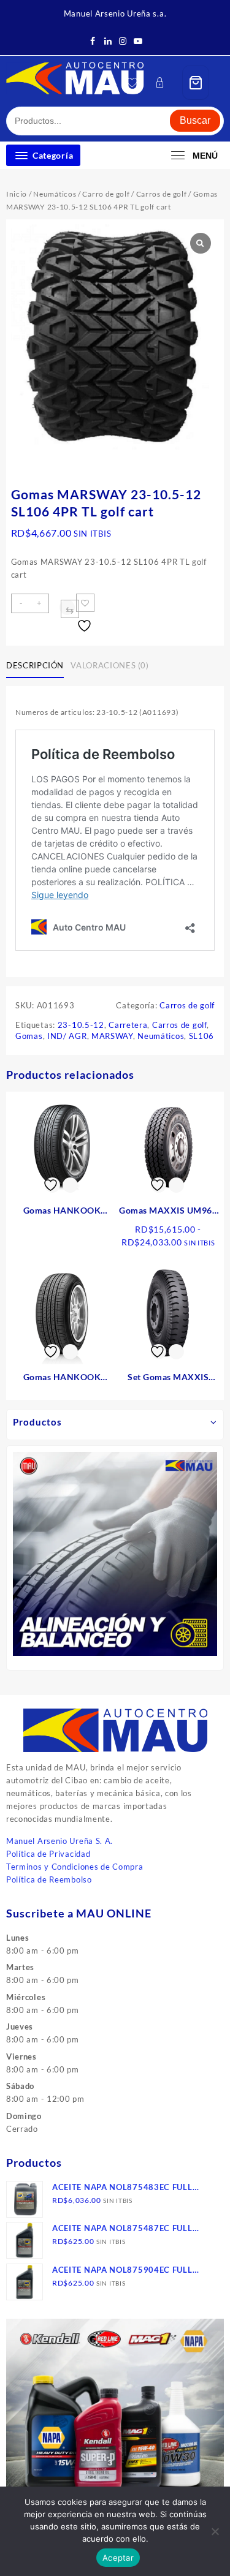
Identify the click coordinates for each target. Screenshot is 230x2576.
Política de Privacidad (48, 1854)
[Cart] (196, 82)
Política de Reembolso (49, 1879)
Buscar (195, 120)
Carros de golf (162, 194)
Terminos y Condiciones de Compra (75, 1867)
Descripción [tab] (35, 665)
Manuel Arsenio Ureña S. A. (59, 1841)
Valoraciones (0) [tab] (109, 665)
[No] (215, 2531)
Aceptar (118, 2558)
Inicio (17, 194)
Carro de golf (106, 194)
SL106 (202, 1036)
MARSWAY (112, 1036)
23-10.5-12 (81, 1025)
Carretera (128, 1025)
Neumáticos (55, 194)
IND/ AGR (67, 1036)
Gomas (29, 1036)
